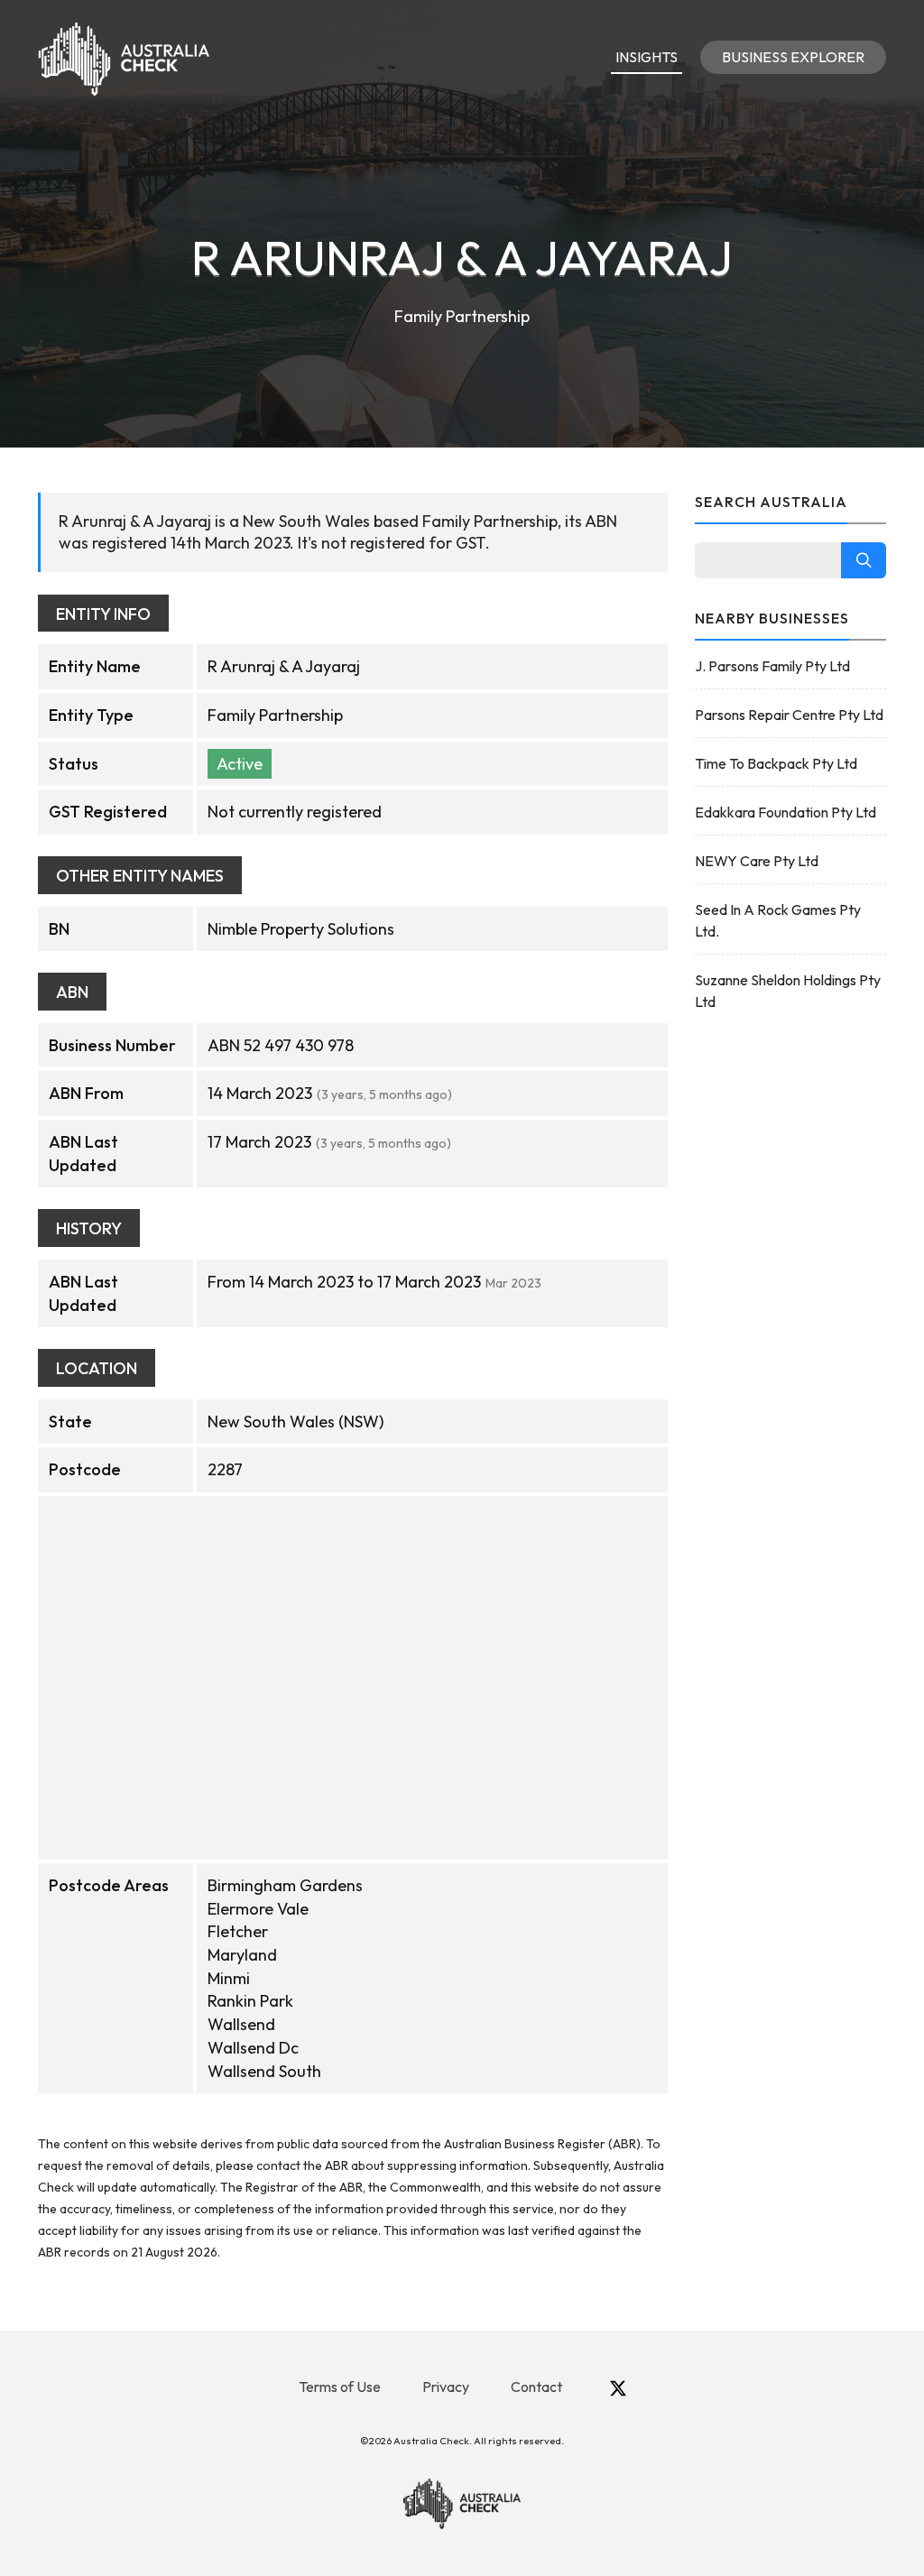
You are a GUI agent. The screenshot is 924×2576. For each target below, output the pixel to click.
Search (864, 560)
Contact (536, 2387)
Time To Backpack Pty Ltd (776, 763)
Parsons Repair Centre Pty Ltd (789, 715)
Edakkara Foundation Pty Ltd (785, 812)
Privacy (446, 2387)
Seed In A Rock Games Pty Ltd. (778, 920)
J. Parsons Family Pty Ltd (772, 666)
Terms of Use (340, 2387)
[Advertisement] (791, 1314)
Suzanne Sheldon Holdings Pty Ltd (788, 991)
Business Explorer (793, 57)
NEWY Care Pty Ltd (757, 861)
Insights (647, 57)
